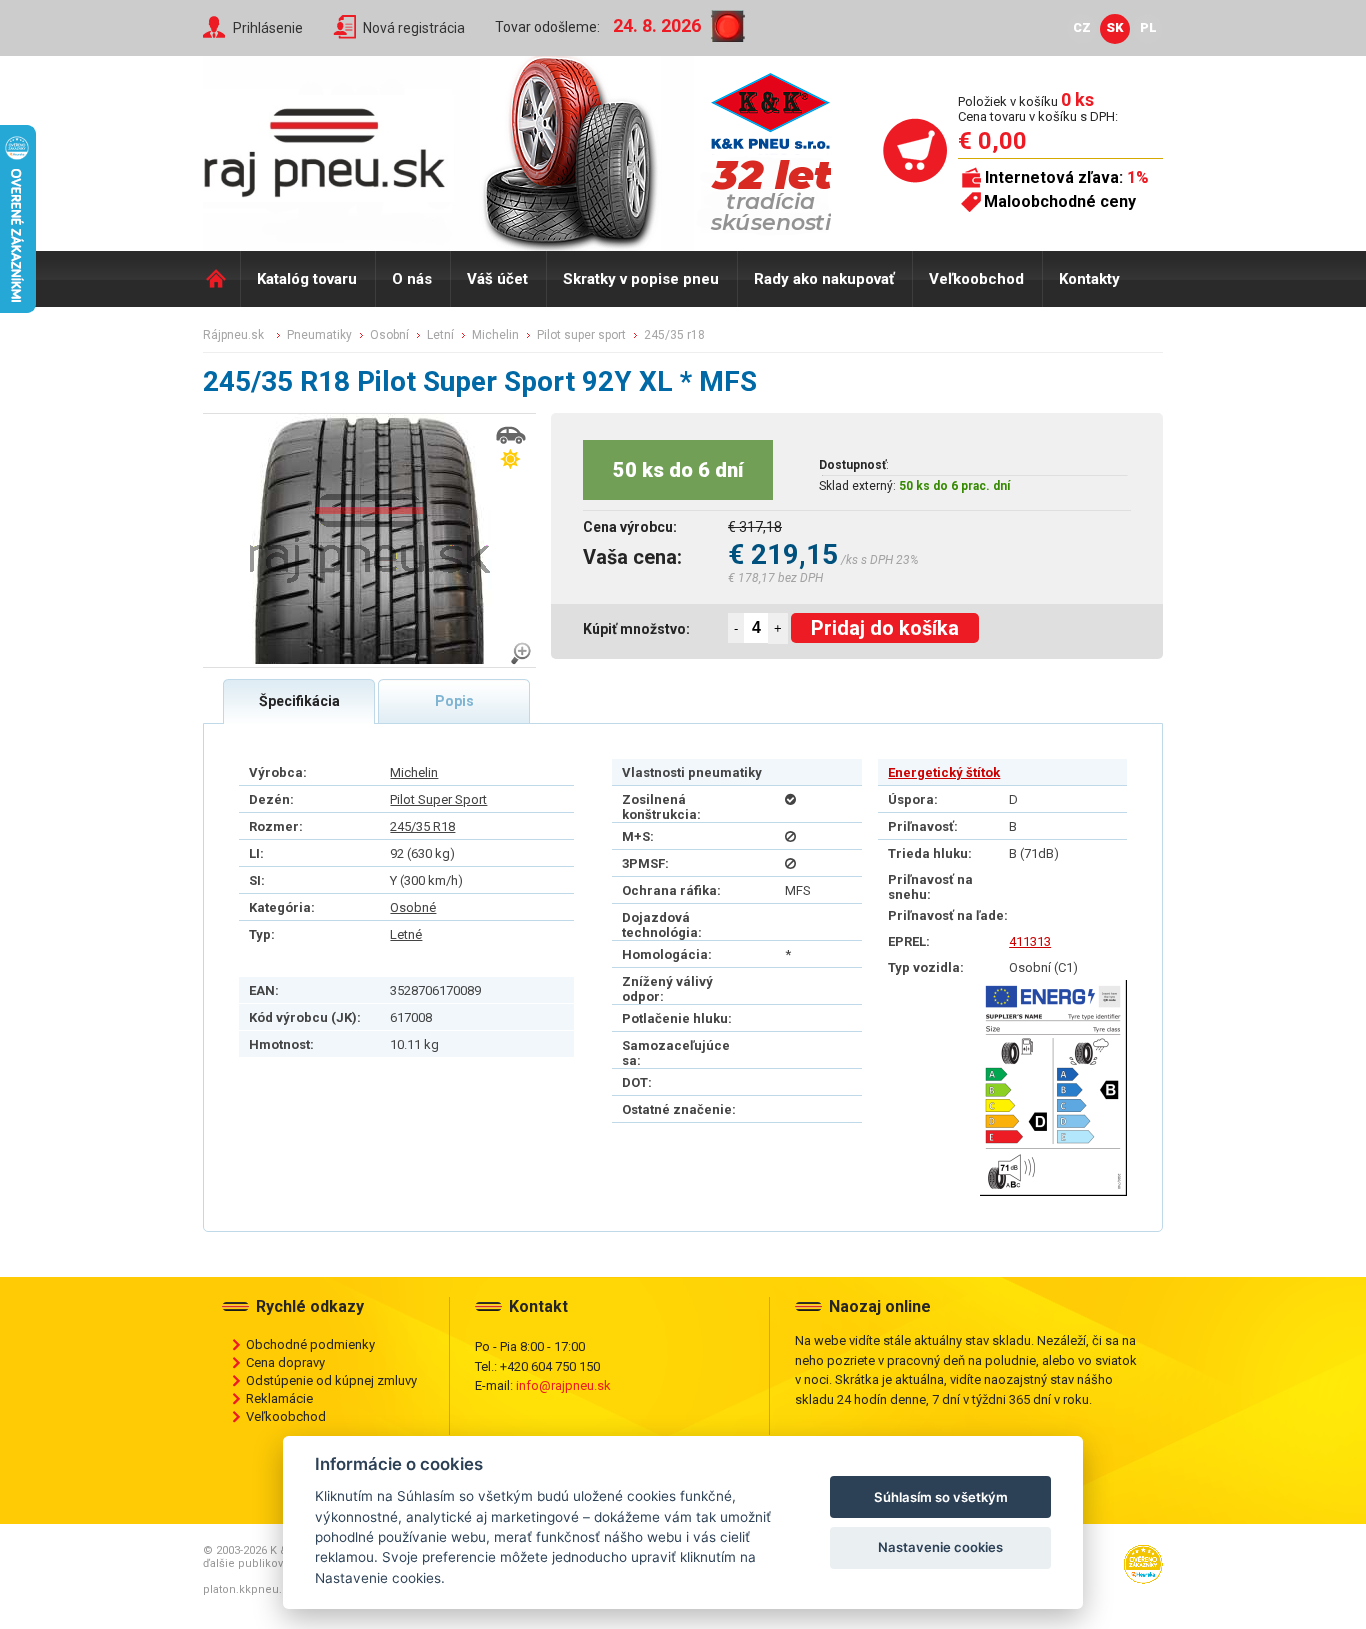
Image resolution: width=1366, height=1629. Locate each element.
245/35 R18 (422, 826)
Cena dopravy (285, 1362)
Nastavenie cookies (940, 1547)
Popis (454, 701)
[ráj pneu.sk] (333, 146)
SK (1115, 27)
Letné (406, 934)
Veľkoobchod (976, 279)
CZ (1082, 27)
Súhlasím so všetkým (941, 1497)
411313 (1030, 941)
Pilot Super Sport (438, 799)
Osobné (413, 907)
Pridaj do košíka (885, 628)
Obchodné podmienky (310, 1344)
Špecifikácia (299, 701)
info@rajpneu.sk (563, 1385)
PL (1148, 27)
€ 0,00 (992, 141)
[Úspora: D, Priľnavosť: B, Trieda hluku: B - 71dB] (1053, 1088)
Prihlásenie (268, 28)
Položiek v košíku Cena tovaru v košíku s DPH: (1038, 108)
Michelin (414, 772)
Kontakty (1089, 279)
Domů (221, 279)
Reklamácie (279, 1398)
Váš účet (497, 279)
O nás (412, 279)
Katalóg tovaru (307, 279)
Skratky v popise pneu (641, 279)
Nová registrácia (414, 28)
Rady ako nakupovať (824, 279)
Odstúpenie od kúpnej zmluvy (331, 1380)
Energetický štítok (944, 772)
